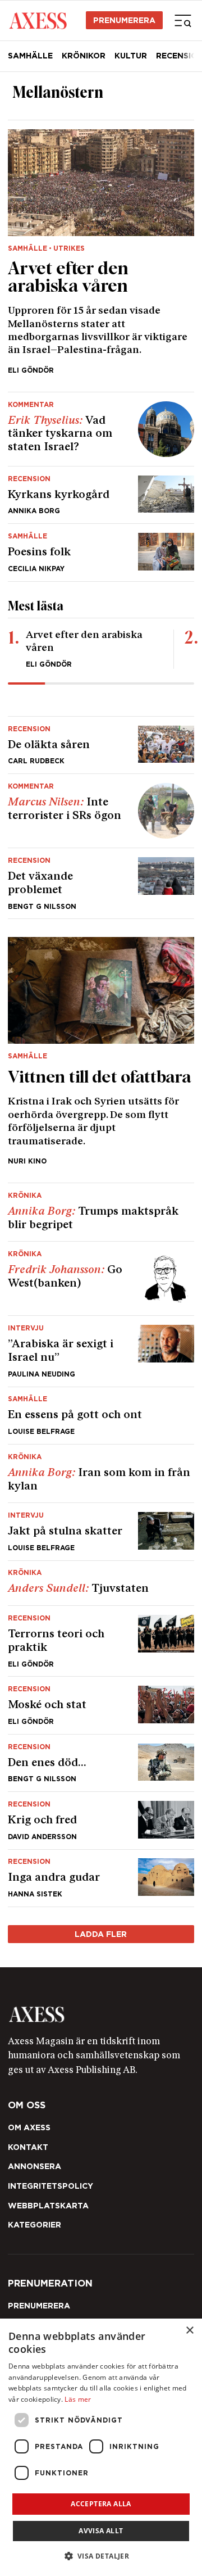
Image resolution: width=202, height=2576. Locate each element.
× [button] (189, 2331)
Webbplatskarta (48, 2206)
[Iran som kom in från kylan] (101, 1473)
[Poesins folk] (101, 552)
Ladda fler (101, 1934)
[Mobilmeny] (183, 20)
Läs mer (78, 2399)
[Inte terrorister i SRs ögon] (101, 811)
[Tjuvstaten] (101, 1583)
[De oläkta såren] (101, 745)
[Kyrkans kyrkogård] (101, 495)
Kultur (131, 56)
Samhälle (30, 56)
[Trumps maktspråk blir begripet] (101, 1212)
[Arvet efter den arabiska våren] (101, 252)
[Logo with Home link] (38, 20)
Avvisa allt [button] (101, 2531)
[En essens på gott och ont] (101, 1416)
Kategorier (35, 2225)
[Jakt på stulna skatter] (101, 1531)
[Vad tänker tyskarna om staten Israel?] (101, 429)
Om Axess (29, 2127)
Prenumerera (124, 20)
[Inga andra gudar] (101, 1878)
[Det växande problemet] (101, 883)
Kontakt (28, 2147)
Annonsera (35, 2166)
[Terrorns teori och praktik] (101, 1641)
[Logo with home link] (101, 2014)
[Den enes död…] (101, 1763)
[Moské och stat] (101, 1705)
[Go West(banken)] (101, 1278)
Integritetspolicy (50, 2186)
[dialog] (101, 2447)
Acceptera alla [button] (101, 2504)
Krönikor (84, 56)
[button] (101, 2556)
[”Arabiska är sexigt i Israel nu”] (101, 1351)
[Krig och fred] (101, 1820)
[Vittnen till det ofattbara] (101, 1051)
